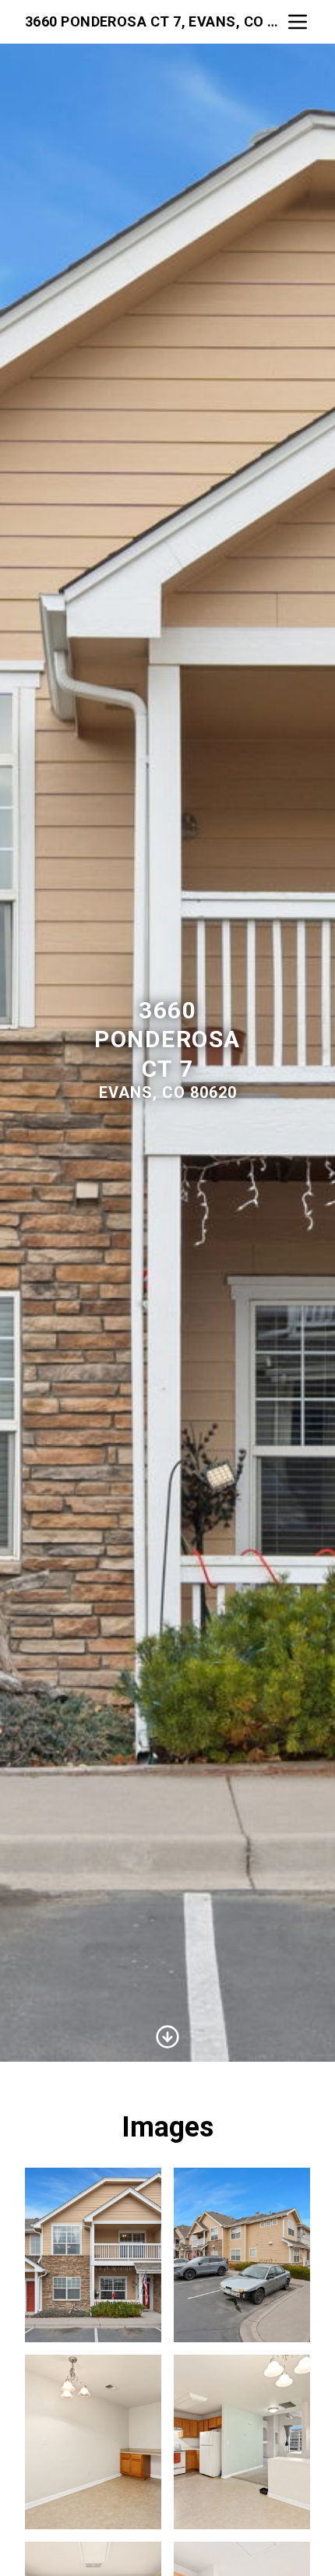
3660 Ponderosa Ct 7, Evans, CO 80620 (155, 21)
